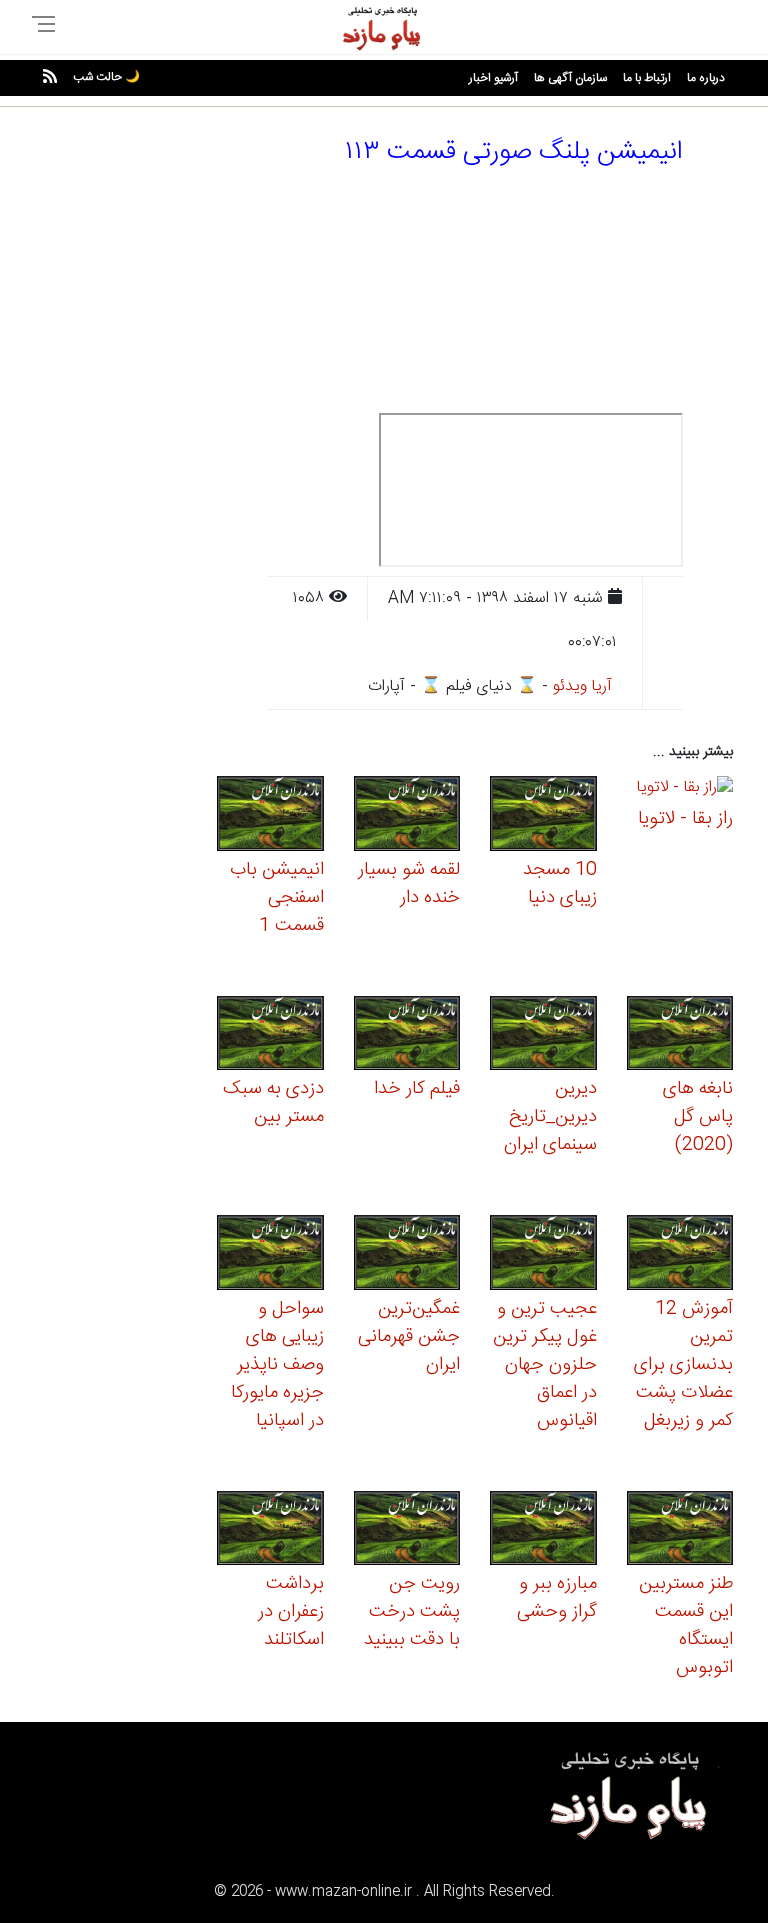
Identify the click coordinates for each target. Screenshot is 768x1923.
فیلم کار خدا (417, 1089)
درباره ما (706, 78)
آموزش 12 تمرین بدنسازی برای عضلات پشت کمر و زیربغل (683, 1365)
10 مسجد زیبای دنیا (560, 884)
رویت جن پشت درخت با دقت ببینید (412, 1612)
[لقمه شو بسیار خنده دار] (407, 816)
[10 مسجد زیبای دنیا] (543, 816)
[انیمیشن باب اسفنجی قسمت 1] (270, 816)
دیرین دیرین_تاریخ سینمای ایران (550, 1117)
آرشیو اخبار (493, 78)
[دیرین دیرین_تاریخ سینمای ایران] (543, 1035)
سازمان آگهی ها (570, 78)
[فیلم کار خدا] (407, 1035)
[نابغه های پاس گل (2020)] (680, 1035)
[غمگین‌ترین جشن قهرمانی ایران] (407, 1255)
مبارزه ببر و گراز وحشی (557, 1598)
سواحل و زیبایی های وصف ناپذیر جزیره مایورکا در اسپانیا (277, 1365)
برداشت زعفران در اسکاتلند (291, 1612)
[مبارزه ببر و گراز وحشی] (543, 1530)
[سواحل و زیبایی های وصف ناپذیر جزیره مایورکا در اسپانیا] (270, 1255)
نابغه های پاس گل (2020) (698, 1117)
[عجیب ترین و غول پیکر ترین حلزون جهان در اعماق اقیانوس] (543, 1255)
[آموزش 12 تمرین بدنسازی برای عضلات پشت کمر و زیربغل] (680, 1255)
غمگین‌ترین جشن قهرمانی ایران (409, 1337)
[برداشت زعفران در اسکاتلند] (270, 1530)
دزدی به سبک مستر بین (273, 1103)
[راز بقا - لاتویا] (685, 791)
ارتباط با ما (647, 78)
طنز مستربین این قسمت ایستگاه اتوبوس (686, 1626)
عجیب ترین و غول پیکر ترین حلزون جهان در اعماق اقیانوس (545, 1365)
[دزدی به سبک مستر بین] (270, 1035)
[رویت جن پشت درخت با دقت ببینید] (407, 1530)
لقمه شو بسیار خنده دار (409, 884)
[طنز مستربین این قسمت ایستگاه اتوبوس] (680, 1530)
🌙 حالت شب (106, 77)
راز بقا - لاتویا (685, 819)
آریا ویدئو (582, 686)
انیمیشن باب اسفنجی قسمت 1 (277, 898)
